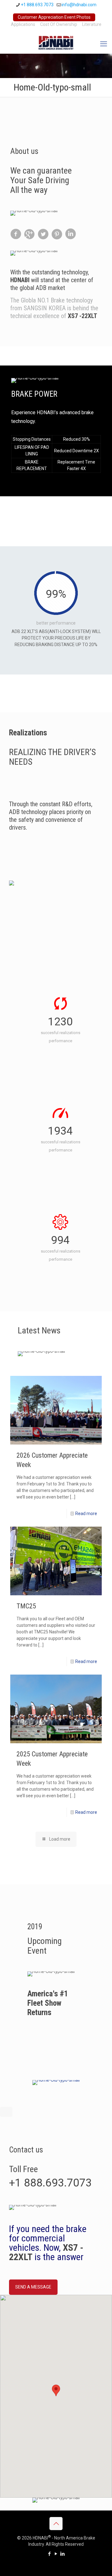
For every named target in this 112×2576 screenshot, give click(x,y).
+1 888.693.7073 (37, 5)
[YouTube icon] (56, 2554)
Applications (23, 24)
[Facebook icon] (50, 2554)
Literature (92, 24)
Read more (86, 1514)
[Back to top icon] (56, 2524)
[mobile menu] (104, 44)
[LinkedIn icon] (63, 2554)
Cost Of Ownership (59, 24)
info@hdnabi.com (79, 5)
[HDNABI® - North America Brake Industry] (56, 42)
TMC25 (26, 1606)
